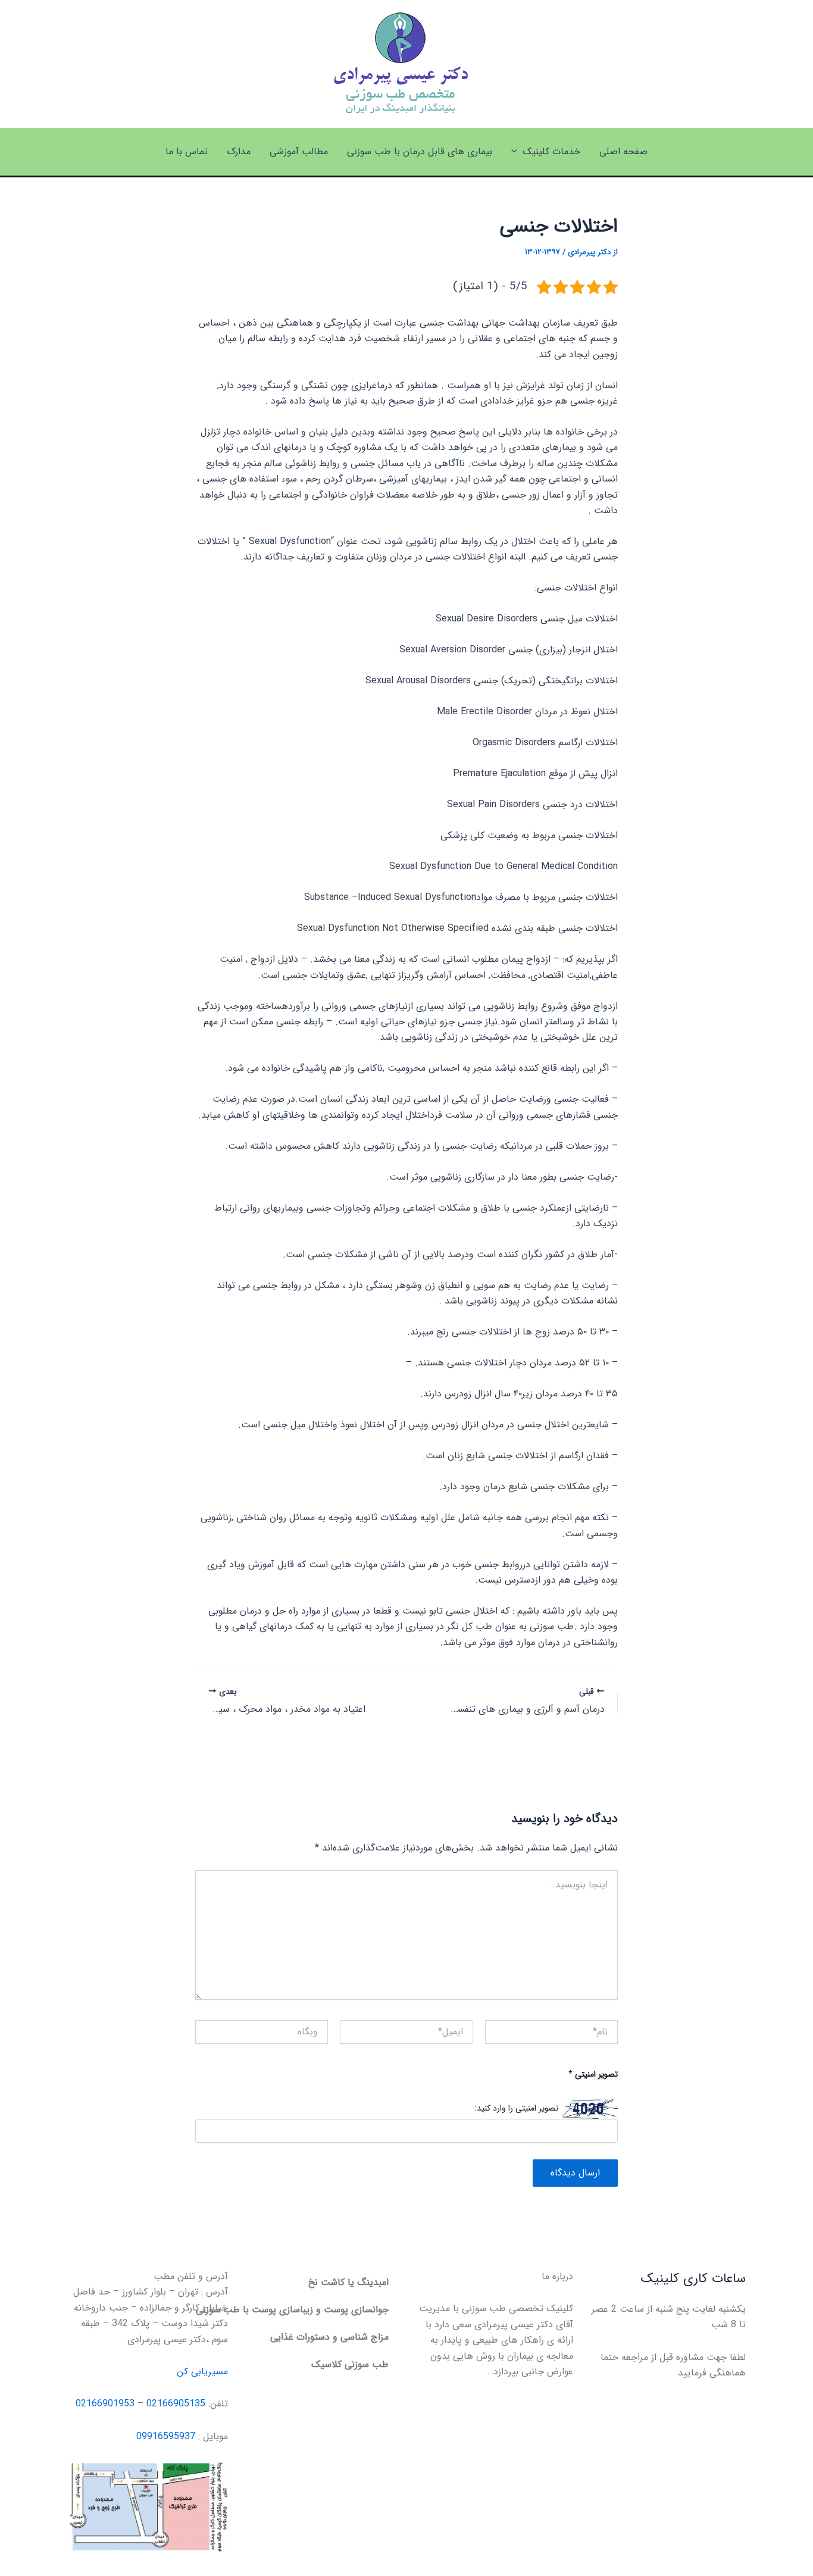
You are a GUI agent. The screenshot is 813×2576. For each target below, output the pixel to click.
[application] (517, 152)
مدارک (239, 151)
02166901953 (105, 2404)
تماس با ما (187, 151)
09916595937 (166, 2436)
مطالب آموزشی (299, 151)
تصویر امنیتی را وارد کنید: (516, 2109)
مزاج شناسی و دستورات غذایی (329, 2337)
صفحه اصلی (623, 151)
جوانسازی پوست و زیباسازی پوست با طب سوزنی (292, 2310)
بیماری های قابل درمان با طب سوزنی (420, 151)
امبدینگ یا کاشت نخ (348, 2282)
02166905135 (176, 2404)
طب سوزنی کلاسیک (350, 2364)
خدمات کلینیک (551, 151)
